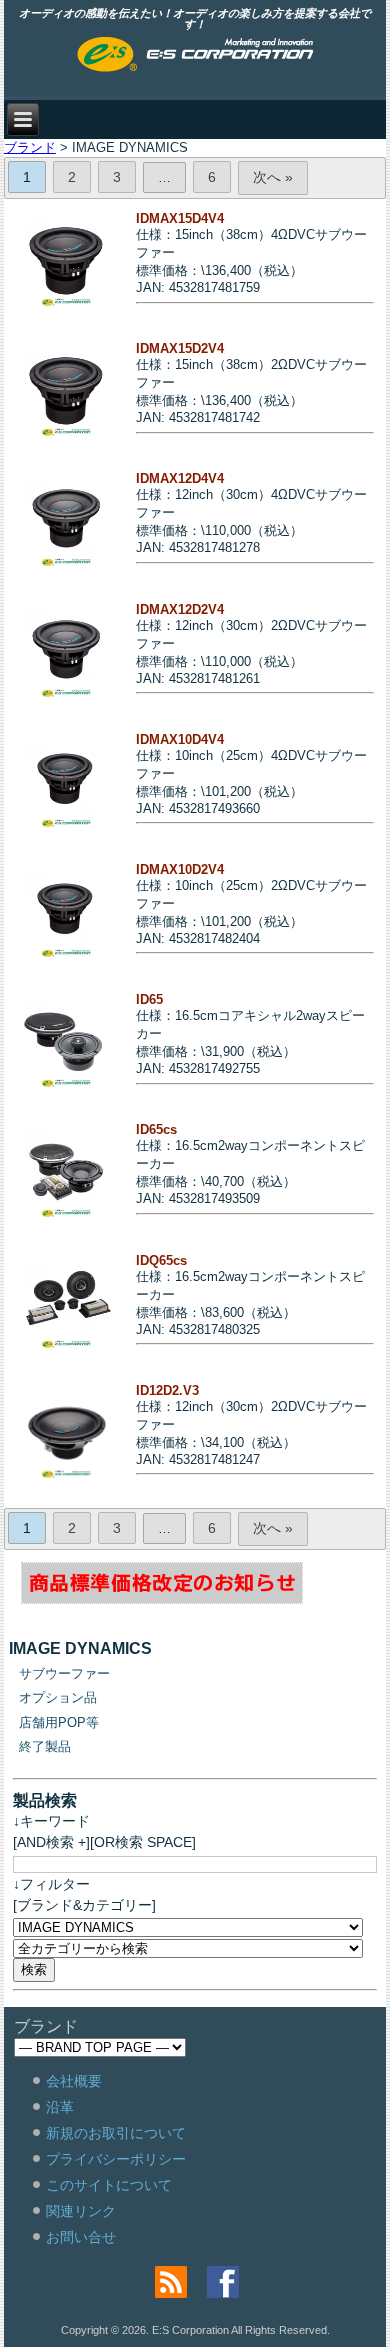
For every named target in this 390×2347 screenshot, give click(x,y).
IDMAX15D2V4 (180, 348)
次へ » (273, 177)
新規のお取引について (116, 2133)
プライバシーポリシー (116, 2159)
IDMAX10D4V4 (180, 739)
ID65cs (156, 1129)
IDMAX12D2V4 (180, 609)
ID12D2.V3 (167, 1390)
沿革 (60, 2107)
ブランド (30, 147)
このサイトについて (109, 2185)
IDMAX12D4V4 (180, 478)
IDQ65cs (161, 1260)
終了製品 (45, 1746)
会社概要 (74, 2081)
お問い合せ (81, 2237)
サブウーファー (64, 1673)
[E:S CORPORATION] (195, 56)
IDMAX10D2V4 (180, 869)
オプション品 (58, 1697)
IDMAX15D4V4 (180, 218)
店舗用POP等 (59, 1722)
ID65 (149, 999)
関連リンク (81, 2211)
